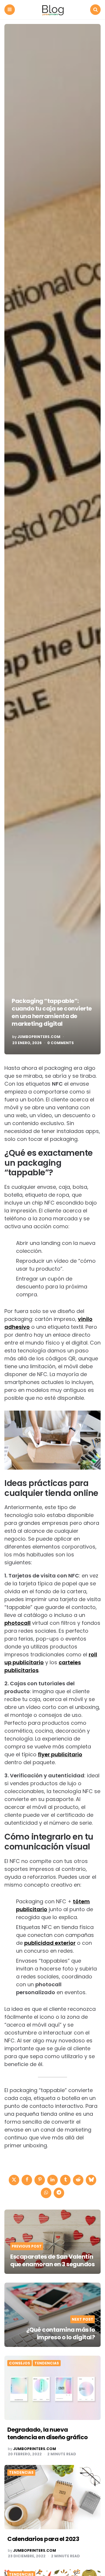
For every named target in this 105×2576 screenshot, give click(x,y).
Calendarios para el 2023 (43, 2539)
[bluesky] (91, 2180)
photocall (17, 1623)
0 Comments (61, 1043)
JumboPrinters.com (39, 1037)
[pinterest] (40, 2180)
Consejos (20, 2363)
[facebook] (27, 2180)
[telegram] (59, 2193)
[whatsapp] (46, 2193)
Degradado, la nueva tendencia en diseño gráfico (48, 2433)
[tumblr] (65, 2180)
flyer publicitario (60, 1754)
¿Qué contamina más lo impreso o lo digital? (61, 2333)
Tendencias (47, 2363)
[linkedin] (52, 2180)
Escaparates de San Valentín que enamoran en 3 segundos (52, 2260)
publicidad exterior (50, 1943)
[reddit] (78, 2180)
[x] (14, 2180)
